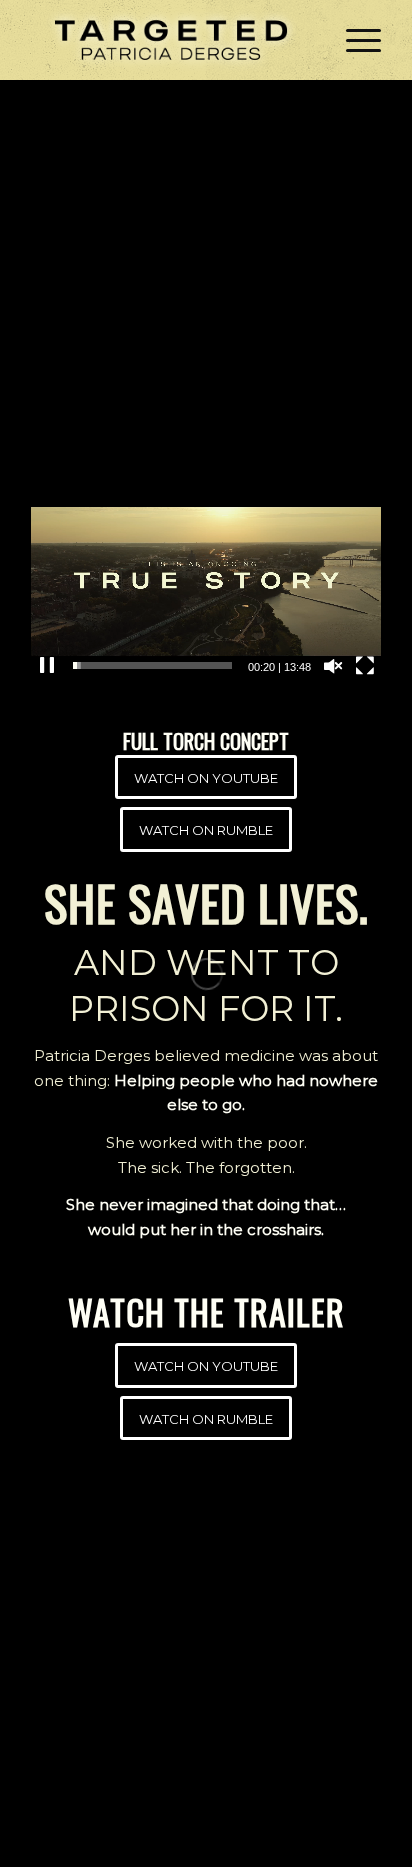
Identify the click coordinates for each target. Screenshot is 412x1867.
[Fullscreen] (365, 666)
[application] (206, 581)
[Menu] (353, 40)
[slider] (152, 665)
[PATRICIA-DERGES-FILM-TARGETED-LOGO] (171, 40)
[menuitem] (353, 40)
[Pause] (47, 666)
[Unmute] (333, 666)
